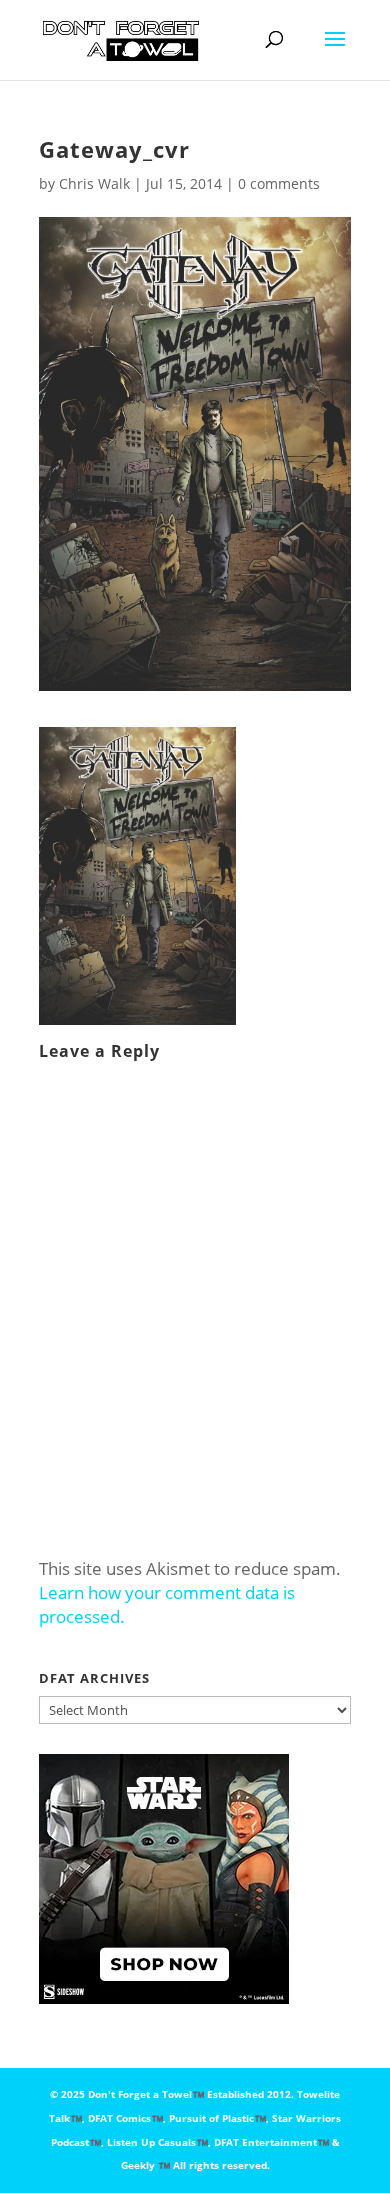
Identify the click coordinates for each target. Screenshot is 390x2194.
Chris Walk (94, 183)
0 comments (279, 183)
